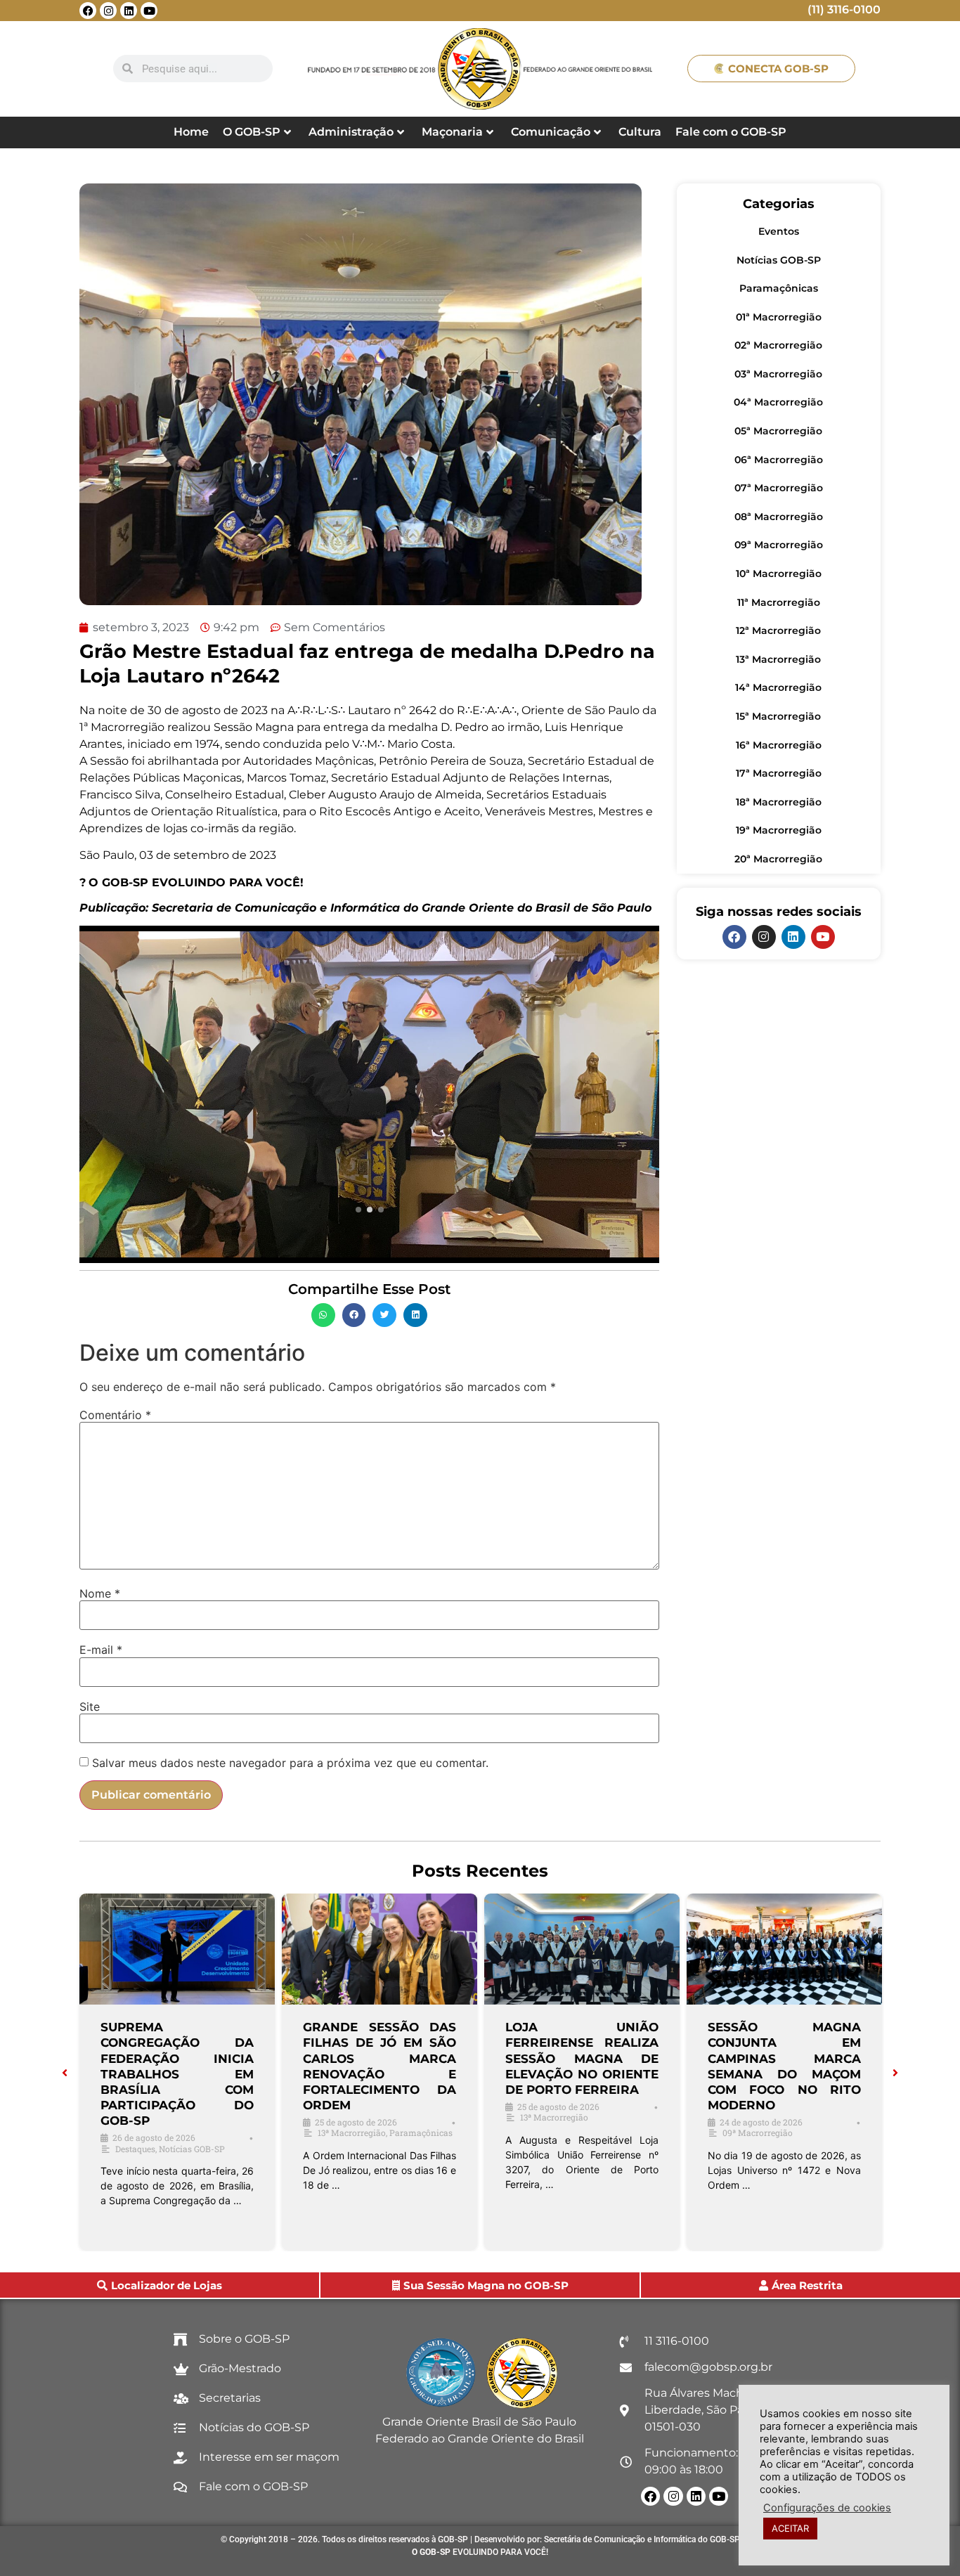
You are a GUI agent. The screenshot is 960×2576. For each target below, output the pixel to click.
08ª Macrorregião (779, 517)
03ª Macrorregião (778, 374)
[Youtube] (149, 11)
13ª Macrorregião (778, 659)
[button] (323, 1315)
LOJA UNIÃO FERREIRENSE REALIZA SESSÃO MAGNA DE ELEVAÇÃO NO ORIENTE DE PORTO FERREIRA (582, 2058)
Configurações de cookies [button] (827, 2508)
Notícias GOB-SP (779, 260)
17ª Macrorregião (779, 773)
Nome (100, 1593)
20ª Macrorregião (778, 859)
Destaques (135, 2149)
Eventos (779, 231)
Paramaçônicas (779, 288)
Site (90, 1707)
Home (191, 132)
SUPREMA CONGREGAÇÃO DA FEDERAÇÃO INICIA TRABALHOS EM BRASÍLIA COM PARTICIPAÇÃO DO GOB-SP (177, 2074)
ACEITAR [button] (790, 2528)
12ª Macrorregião (778, 630)
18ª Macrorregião (779, 802)
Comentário (115, 1415)
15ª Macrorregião (778, 716)
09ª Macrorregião (779, 545)
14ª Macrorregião (778, 687)
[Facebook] (88, 11)
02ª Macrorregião (778, 345)
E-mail (101, 1650)
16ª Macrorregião (779, 745)
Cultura (640, 132)
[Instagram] (108, 11)
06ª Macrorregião (779, 460)
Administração (351, 132)
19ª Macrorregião (779, 830)
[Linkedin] (129, 11)
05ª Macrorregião (778, 431)
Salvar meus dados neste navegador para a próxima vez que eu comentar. (290, 1763)
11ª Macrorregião (779, 602)
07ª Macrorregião (779, 488)
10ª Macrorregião (779, 574)
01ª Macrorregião (779, 317)
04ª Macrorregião (778, 402)
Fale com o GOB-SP (731, 132)
